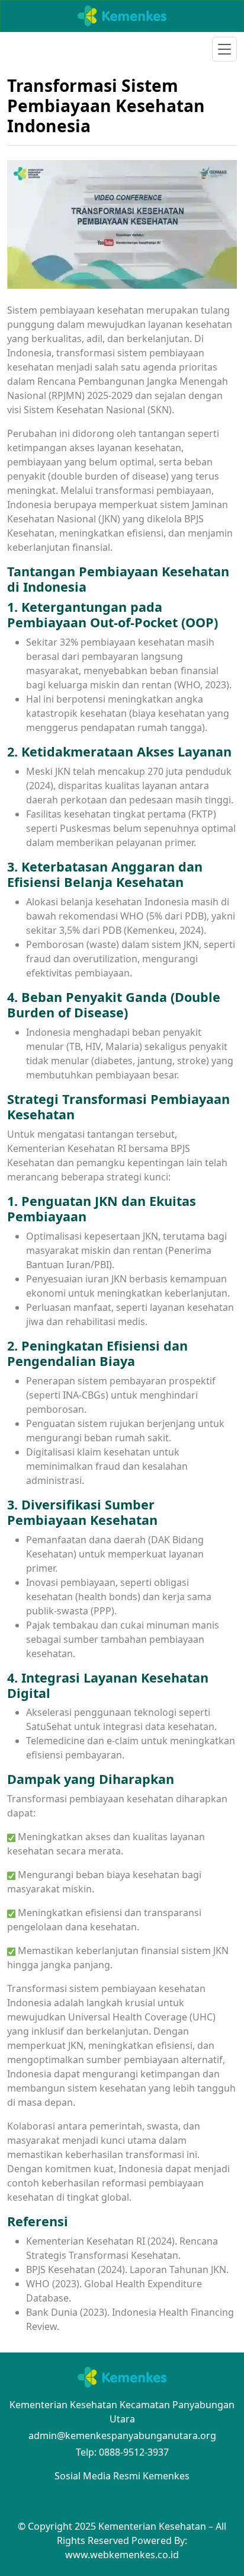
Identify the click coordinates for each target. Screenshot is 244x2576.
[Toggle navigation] (224, 49)
